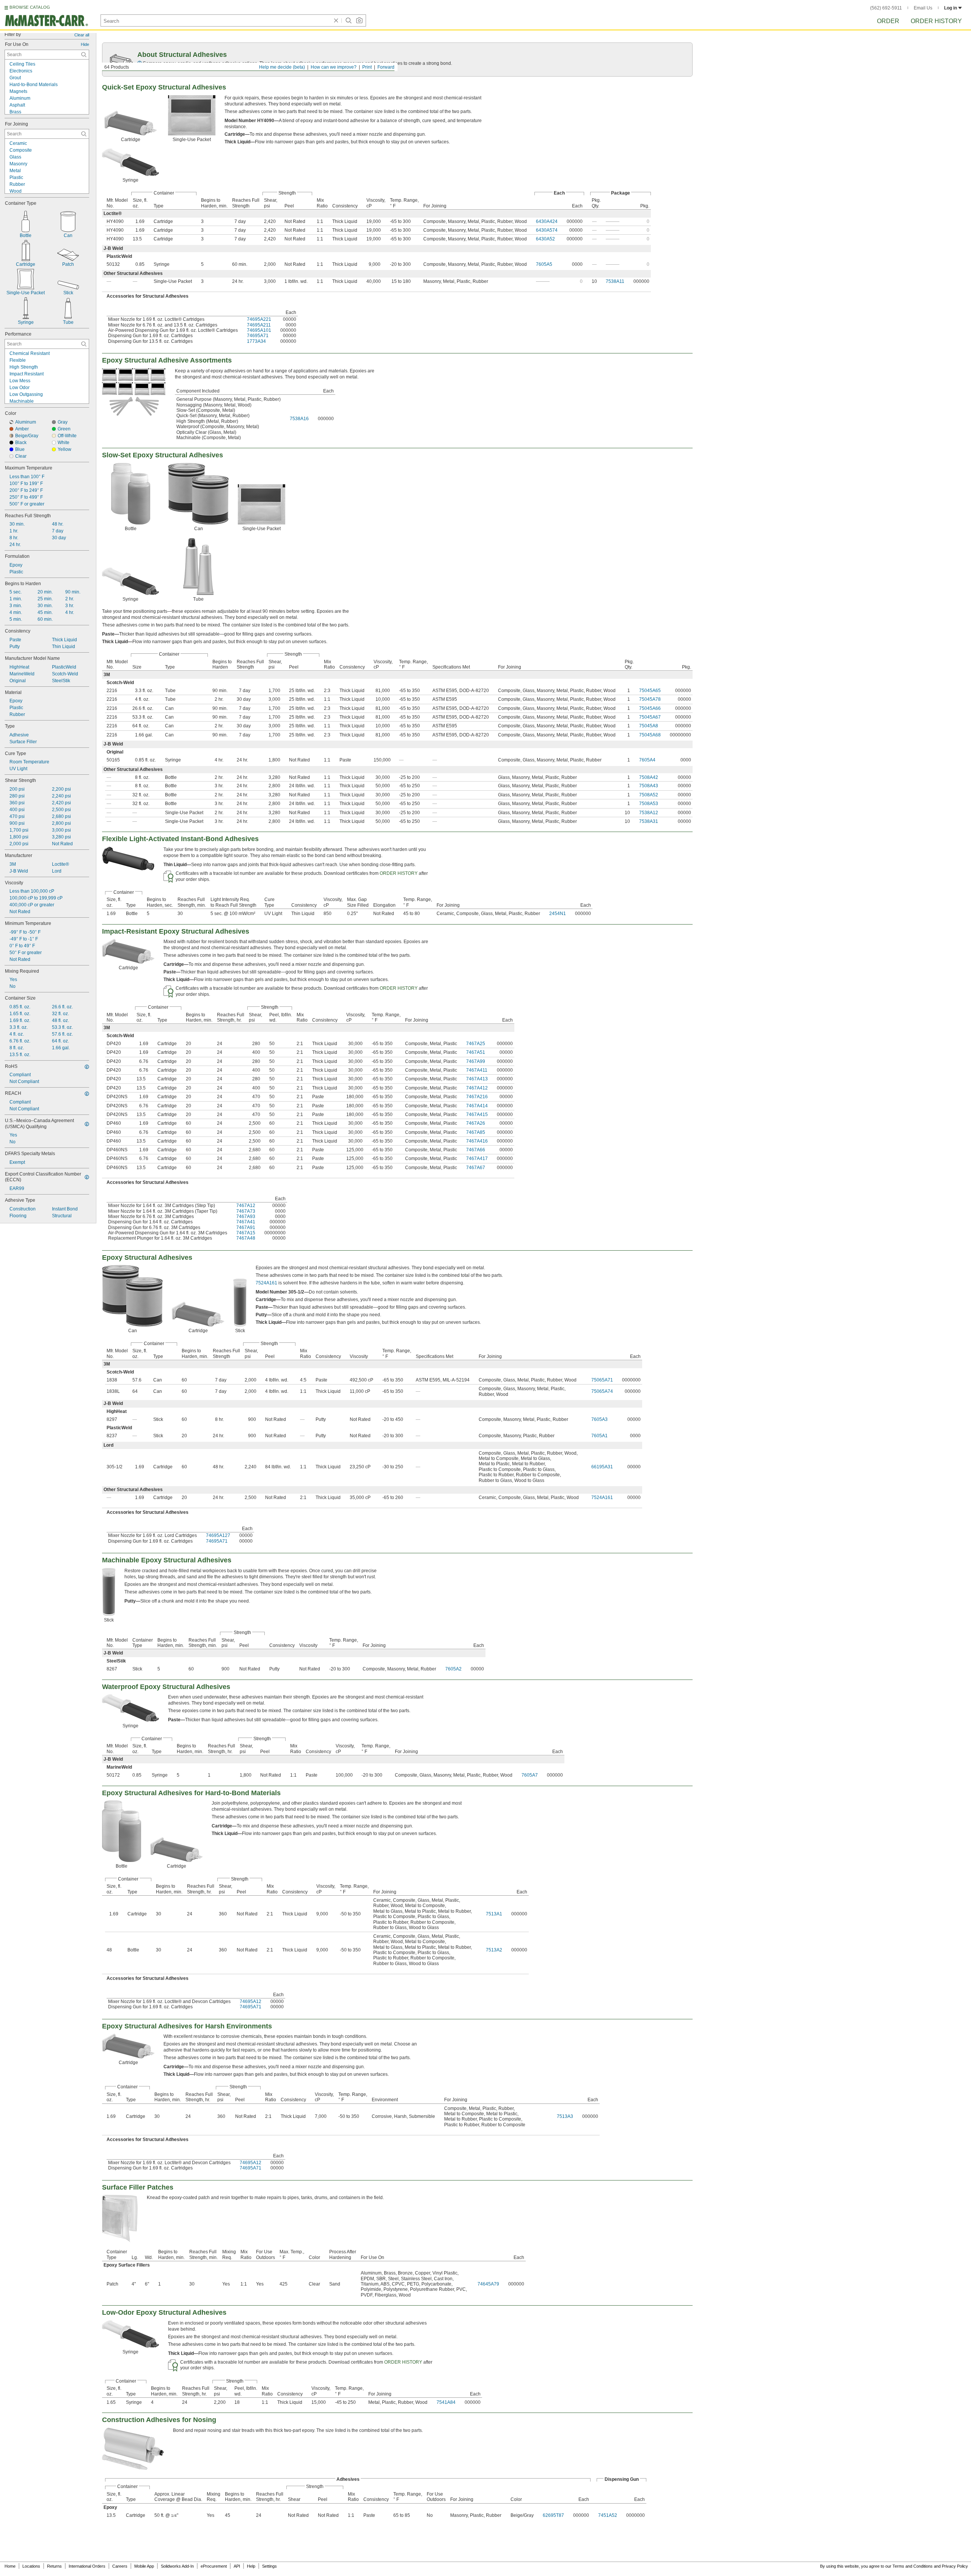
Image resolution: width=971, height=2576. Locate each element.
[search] (84, 55)
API (237, 2566)
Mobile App (144, 2566)
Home (10, 2566)
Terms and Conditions (913, 2566)
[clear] (336, 20)
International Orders (87, 2566)
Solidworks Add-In (177, 2566)
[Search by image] (359, 20)
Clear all (82, 35)
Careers (120, 2566)
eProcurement (214, 2566)
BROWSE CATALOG (30, 7)
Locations (31, 2566)
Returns (54, 2566)
